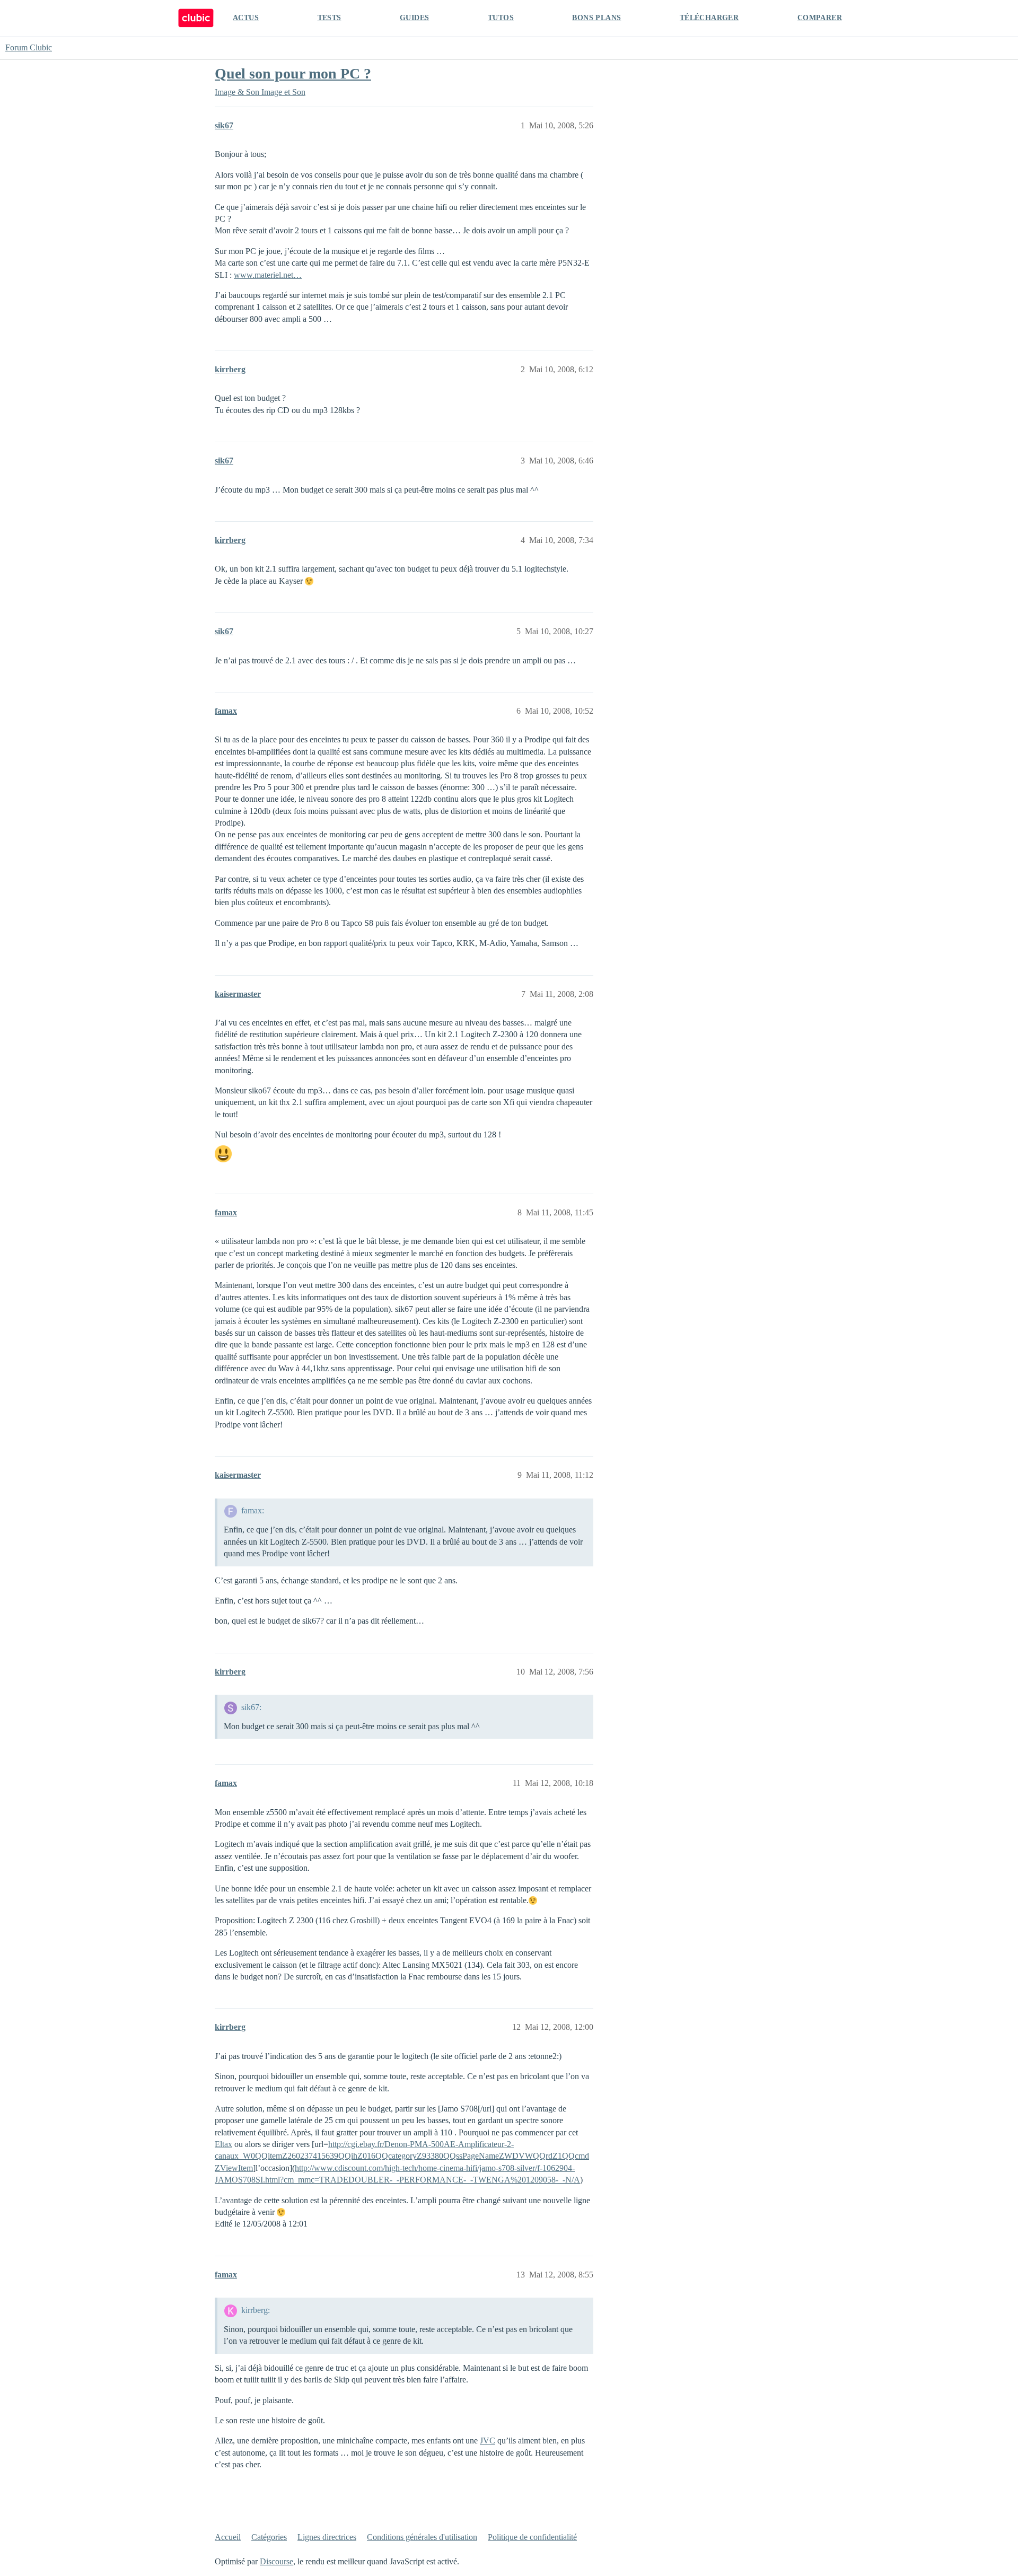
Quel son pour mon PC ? (293, 73)
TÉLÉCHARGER (709, 18)
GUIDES (414, 18)
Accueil (228, 2537)
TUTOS (501, 18)
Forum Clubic (29, 47)
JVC (488, 2441)
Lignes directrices (327, 2537)
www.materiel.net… (268, 275)
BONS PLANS (596, 18)
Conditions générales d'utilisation (422, 2537)
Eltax (223, 2144)
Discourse (277, 2561)
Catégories (269, 2537)
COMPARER (820, 18)
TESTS (330, 18)
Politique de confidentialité (532, 2537)
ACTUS (246, 18)
